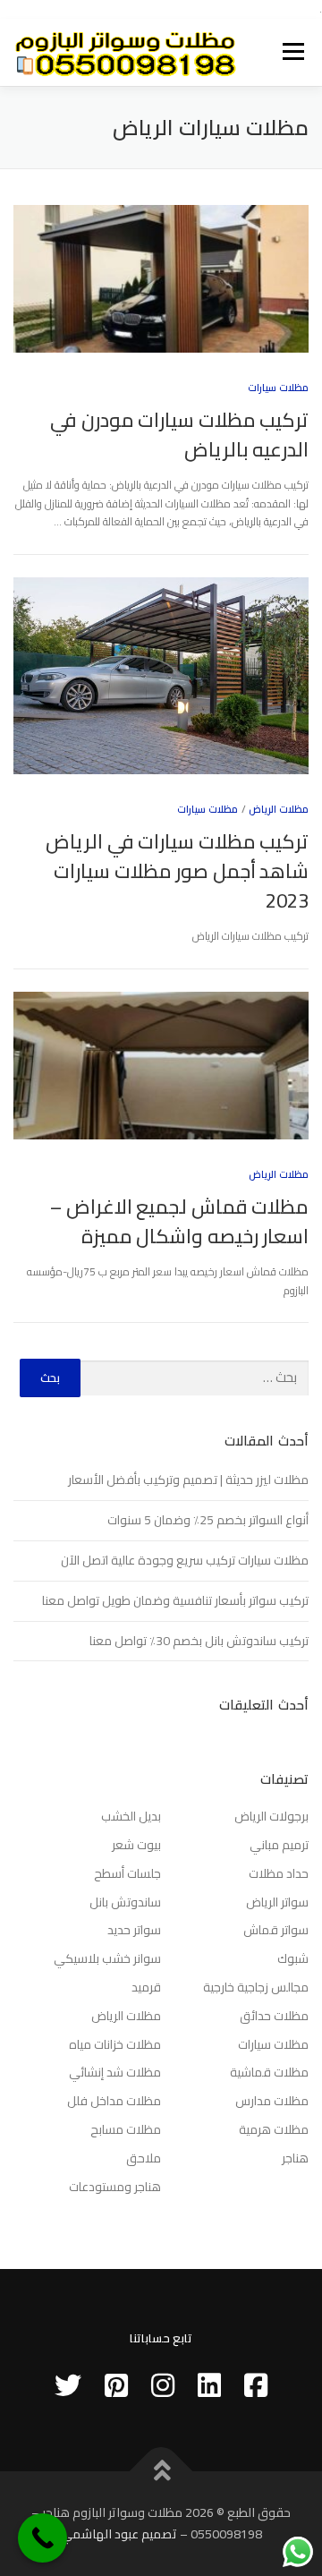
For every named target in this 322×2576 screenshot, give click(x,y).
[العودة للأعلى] (161, 2472)
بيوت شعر (136, 1845)
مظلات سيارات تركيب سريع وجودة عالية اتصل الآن (185, 1560)
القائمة (294, 52)
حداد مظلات (279, 1873)
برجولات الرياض (271, 1816)
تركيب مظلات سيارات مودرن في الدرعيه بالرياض (179, 435)
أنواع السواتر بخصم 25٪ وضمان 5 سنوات (208, 1520)
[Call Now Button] (42, 2538)
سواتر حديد (134, 1930)
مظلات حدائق (274, 2016)
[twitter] (68, 2385)
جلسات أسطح (127, 1873)
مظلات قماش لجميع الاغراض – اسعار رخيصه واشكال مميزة (179, 1221)
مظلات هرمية (274, 2129)
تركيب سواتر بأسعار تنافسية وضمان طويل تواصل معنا (175, 1600)
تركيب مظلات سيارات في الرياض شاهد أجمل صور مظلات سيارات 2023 (177, 871)
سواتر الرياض (277, 1902)
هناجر (295, 2158)
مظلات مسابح (126, 2129)
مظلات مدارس (272, 2101)
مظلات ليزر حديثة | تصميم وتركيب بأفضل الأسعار (188, 1480)
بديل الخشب (131, 1816)
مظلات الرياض (279, 809)
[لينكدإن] (209, 2385)
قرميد (146, 1987)
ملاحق (144, 2158)
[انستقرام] (163, 2385)
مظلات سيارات (278, 388)
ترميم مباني (279, 1845)
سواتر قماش (276, 1930)
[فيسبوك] (256, 2385)
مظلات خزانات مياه (115, 2044)
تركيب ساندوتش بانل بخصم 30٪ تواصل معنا (199, 1641)
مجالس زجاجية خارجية (256, 1987)
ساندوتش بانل (125, 1902)
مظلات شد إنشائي (115, 2072)
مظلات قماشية (269, 2072)
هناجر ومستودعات (115, 2187)
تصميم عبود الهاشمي (119, 2534)
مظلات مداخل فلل (114, 2101)
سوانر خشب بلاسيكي (107, 1958)
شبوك (293, 1958)
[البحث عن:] (195, 1379)
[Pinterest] (116, 2385)
